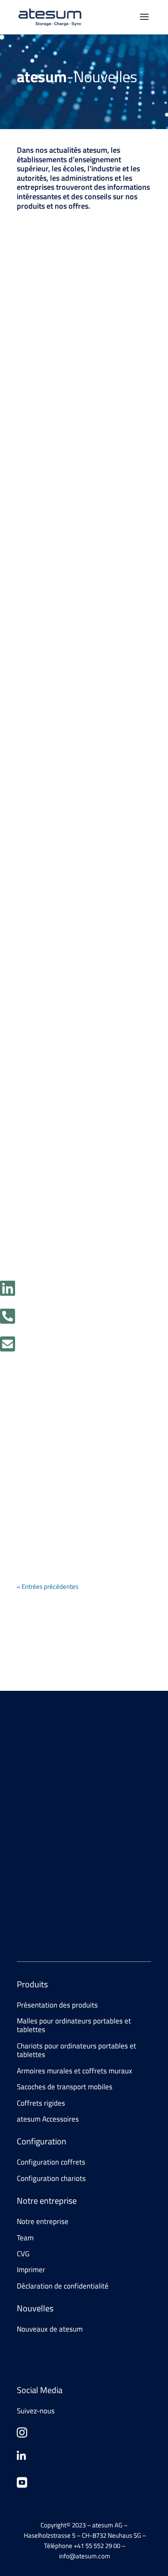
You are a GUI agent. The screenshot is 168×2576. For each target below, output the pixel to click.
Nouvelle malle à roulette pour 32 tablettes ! (80, 1042)
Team (25, 2238)
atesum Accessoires (48, 2119)
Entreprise (84, 349)
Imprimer (31, 2270)
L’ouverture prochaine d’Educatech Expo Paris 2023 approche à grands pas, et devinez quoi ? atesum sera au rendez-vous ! (78, 568)
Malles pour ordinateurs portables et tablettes (75, 1065)
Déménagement (60, 337)
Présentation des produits (57, 2005)
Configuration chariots (51, 2178)
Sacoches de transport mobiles (65, 2087)
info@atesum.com (90, 1909)
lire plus (36, 403)
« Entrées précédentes (48, 1586)
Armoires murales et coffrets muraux (75, 2071)
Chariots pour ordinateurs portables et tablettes (76, 2050)
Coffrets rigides (41, 2103)
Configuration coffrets (51, 2162)
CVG (23, 2254)
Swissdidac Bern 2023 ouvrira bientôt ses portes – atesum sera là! (81, 812)
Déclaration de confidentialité (63, 2286)
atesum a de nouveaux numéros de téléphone (74, 1265)
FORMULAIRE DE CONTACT (70, 1823)
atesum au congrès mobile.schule (66, 1478)
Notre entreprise (43, 2221)
